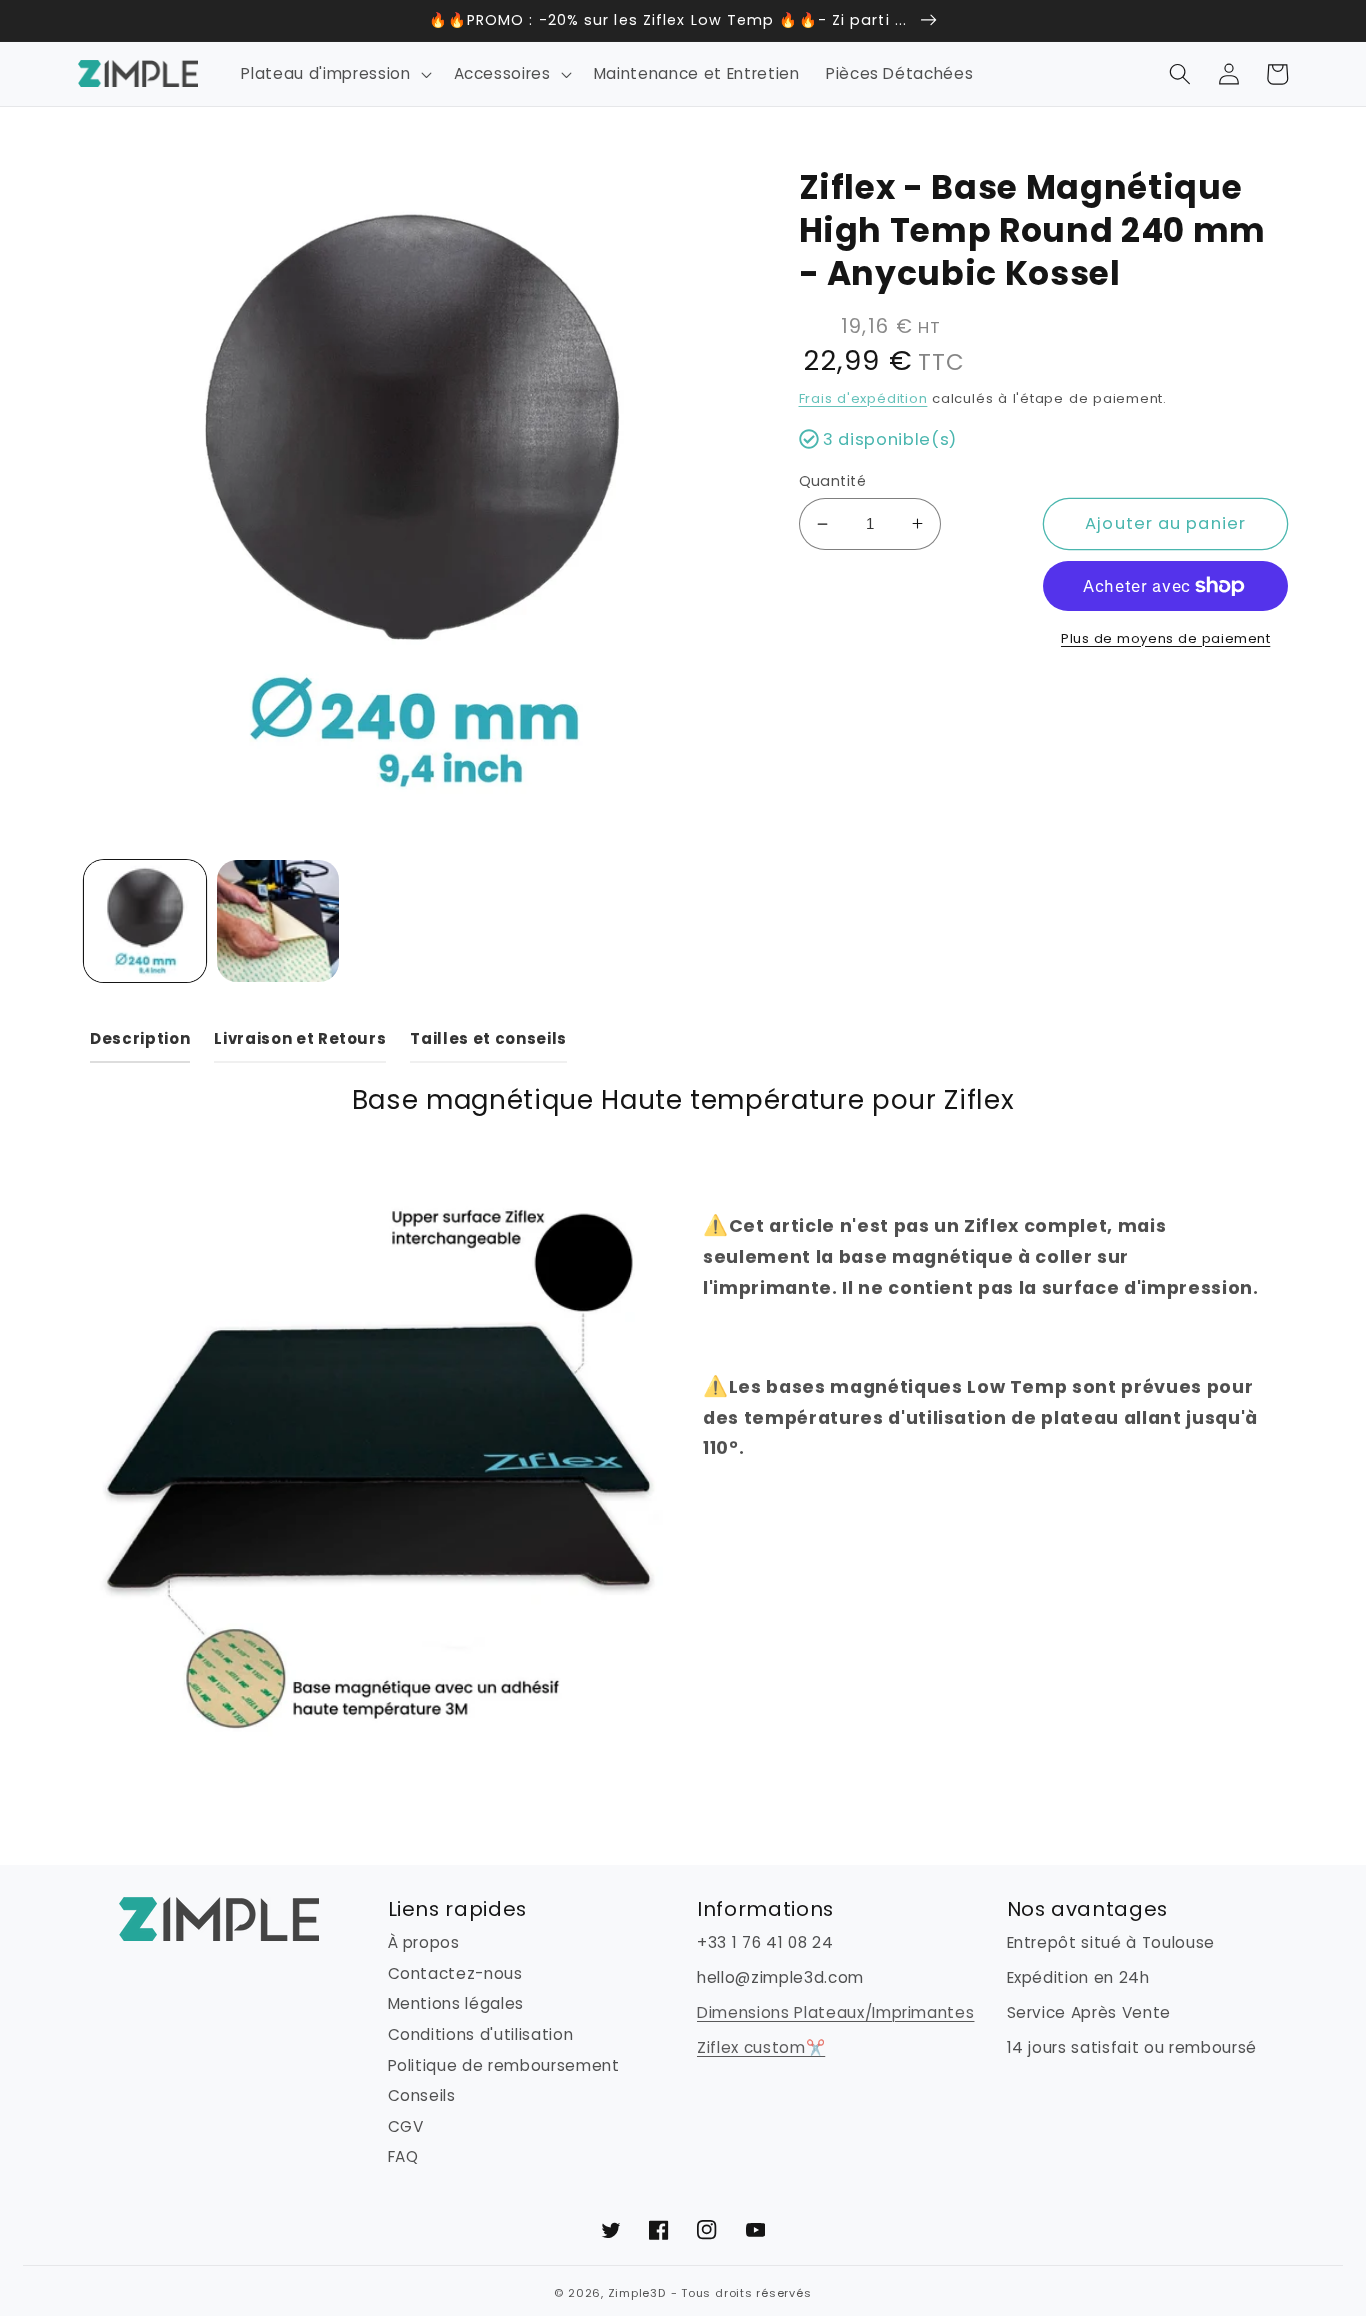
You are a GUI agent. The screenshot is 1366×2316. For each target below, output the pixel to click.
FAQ (403, 2156)
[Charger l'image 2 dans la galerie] (278, 921)
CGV (406, 2126)
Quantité (833, 481)
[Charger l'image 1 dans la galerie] (145, 921)
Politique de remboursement (504, 2065)
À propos (424, 1943)
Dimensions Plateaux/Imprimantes (835, 2012)
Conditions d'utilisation (481, 2034)
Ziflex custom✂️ (761, 2047)
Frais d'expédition (863, 398)
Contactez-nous (455, 1973)
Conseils (422, 2095)
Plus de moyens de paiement (1165, 638)
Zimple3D (637, 2293)
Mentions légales (456, 2003)
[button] (334, 74)
